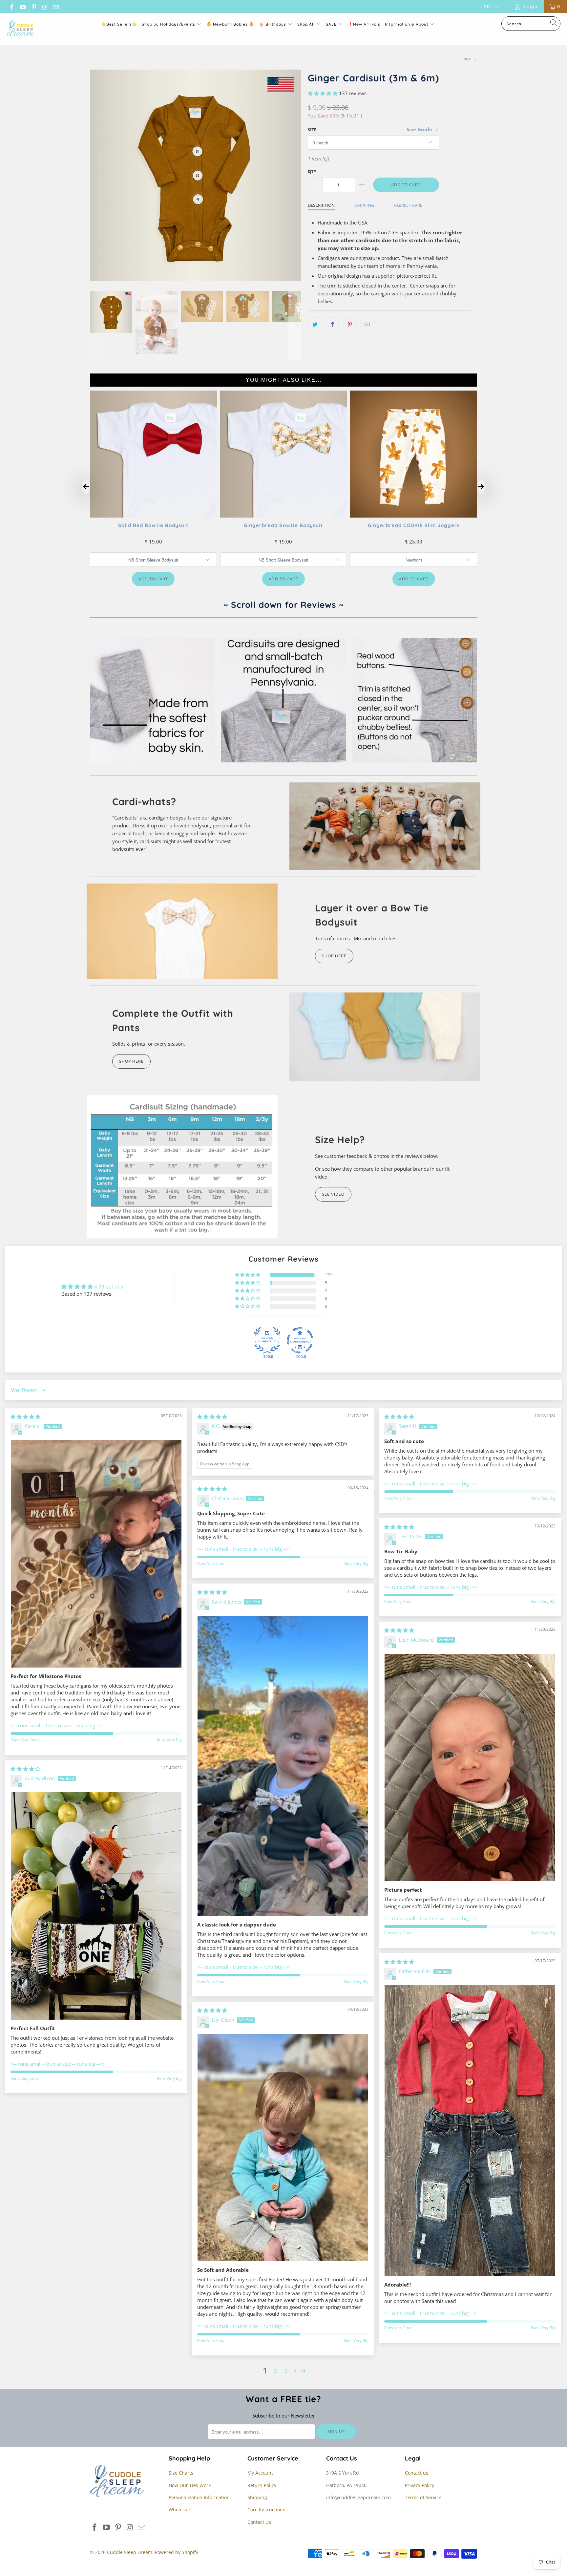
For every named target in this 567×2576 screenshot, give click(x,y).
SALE (332, 24)
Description (321, 205)
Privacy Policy (420, 2485)
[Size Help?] (182, 1167)
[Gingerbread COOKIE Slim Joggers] (414, 516)
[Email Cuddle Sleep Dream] (55, 6)
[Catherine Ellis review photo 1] (470, 2131)
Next (468, 59)
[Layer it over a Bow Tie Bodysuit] (182, 931)
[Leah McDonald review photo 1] (470, 1767)
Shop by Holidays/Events (168, 24)
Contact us (417, 2473)
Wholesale (180, 2510)
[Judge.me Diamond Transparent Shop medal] (300, 1340)
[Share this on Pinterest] (350, 324)
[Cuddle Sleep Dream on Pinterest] (33, 6)
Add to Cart (153, 579)
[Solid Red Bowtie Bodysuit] (153, 516)
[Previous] (96, 175)
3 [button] (286, 2371)
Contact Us (259, 2522)
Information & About (407, 24)
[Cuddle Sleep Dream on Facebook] (11, 6)
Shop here (131, 1061)
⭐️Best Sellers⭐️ (119, 24)
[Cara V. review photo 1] (96, 1554)
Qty (312, 171)
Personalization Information (199, 2497)
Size (312, 130)
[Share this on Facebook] (332, 324)
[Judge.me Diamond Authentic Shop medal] (267, 1340)
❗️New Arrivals (364, 24)
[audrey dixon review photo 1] (96, 1906)
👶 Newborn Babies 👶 (230, 24)
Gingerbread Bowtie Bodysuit (283, 525)
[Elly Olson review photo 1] (283, 2148)
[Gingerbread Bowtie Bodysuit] (284, 516)
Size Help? (340, 1139)
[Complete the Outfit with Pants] (385, 1037)
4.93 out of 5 (109, 1287)
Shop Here (334, 956)
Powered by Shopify (177, 2552)
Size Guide (420, 129)
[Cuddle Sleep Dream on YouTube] (23, 6)
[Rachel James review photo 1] (283, 1766)
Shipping (364, 205)
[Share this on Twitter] (315, 324)
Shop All (306, 24)
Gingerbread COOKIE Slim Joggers (414, 525)
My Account (260, 2473)
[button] (323, 93)
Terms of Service (423, 2497)
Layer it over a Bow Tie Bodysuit (372, 915)
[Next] (295, 175)
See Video (333, 1194)
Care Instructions (266, 2510)
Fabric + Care (408, 205)
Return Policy (262, 2485)
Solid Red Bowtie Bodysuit (153, 525)
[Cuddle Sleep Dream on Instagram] (45, 6)
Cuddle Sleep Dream (130, 2552)
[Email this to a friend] (367, 324)
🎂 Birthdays (273, 24)
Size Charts (181, 2473)
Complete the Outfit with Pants (173, 1020)
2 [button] (275, 2371)
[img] (25, 1416)
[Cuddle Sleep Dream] (21, 29)
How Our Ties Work (190, 2485)
